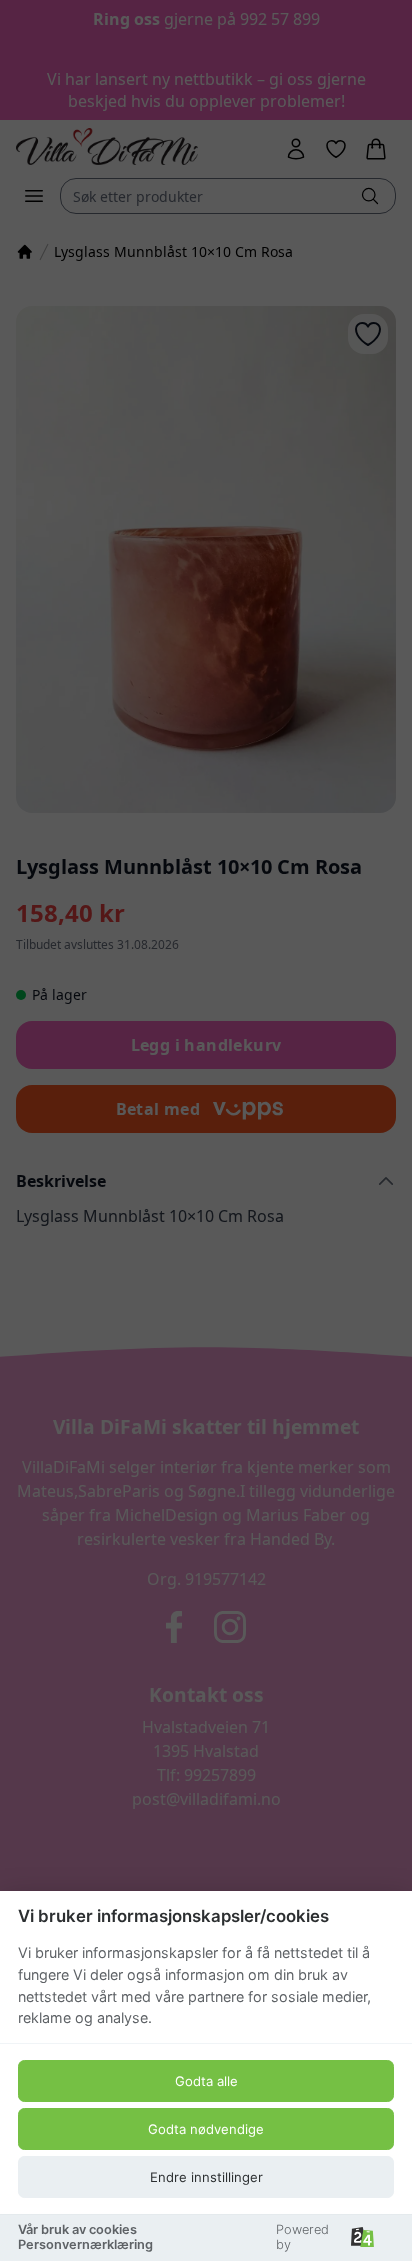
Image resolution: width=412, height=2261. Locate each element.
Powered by (302, 2237)
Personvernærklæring (85, 2244)
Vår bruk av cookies (77, 2229)
